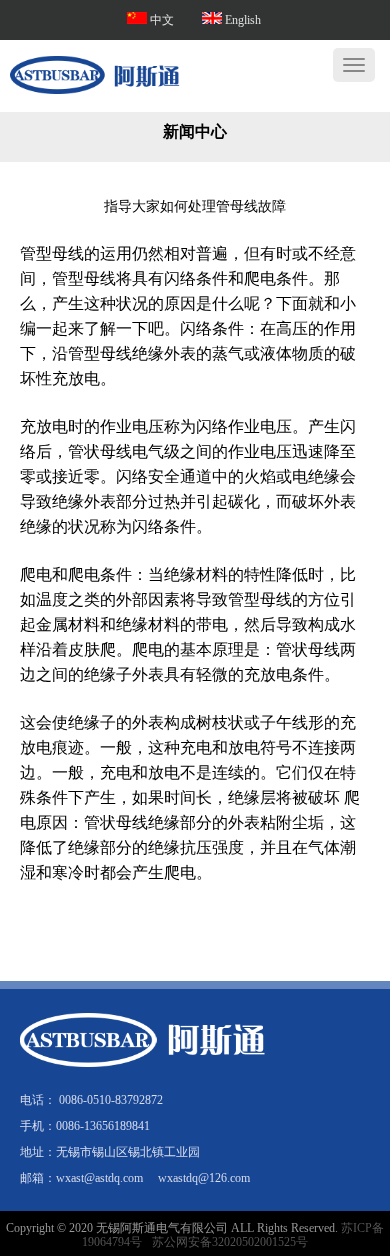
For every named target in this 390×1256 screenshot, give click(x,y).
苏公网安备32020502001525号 (230, 1242)
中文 (163, 20)
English (241, 20)
